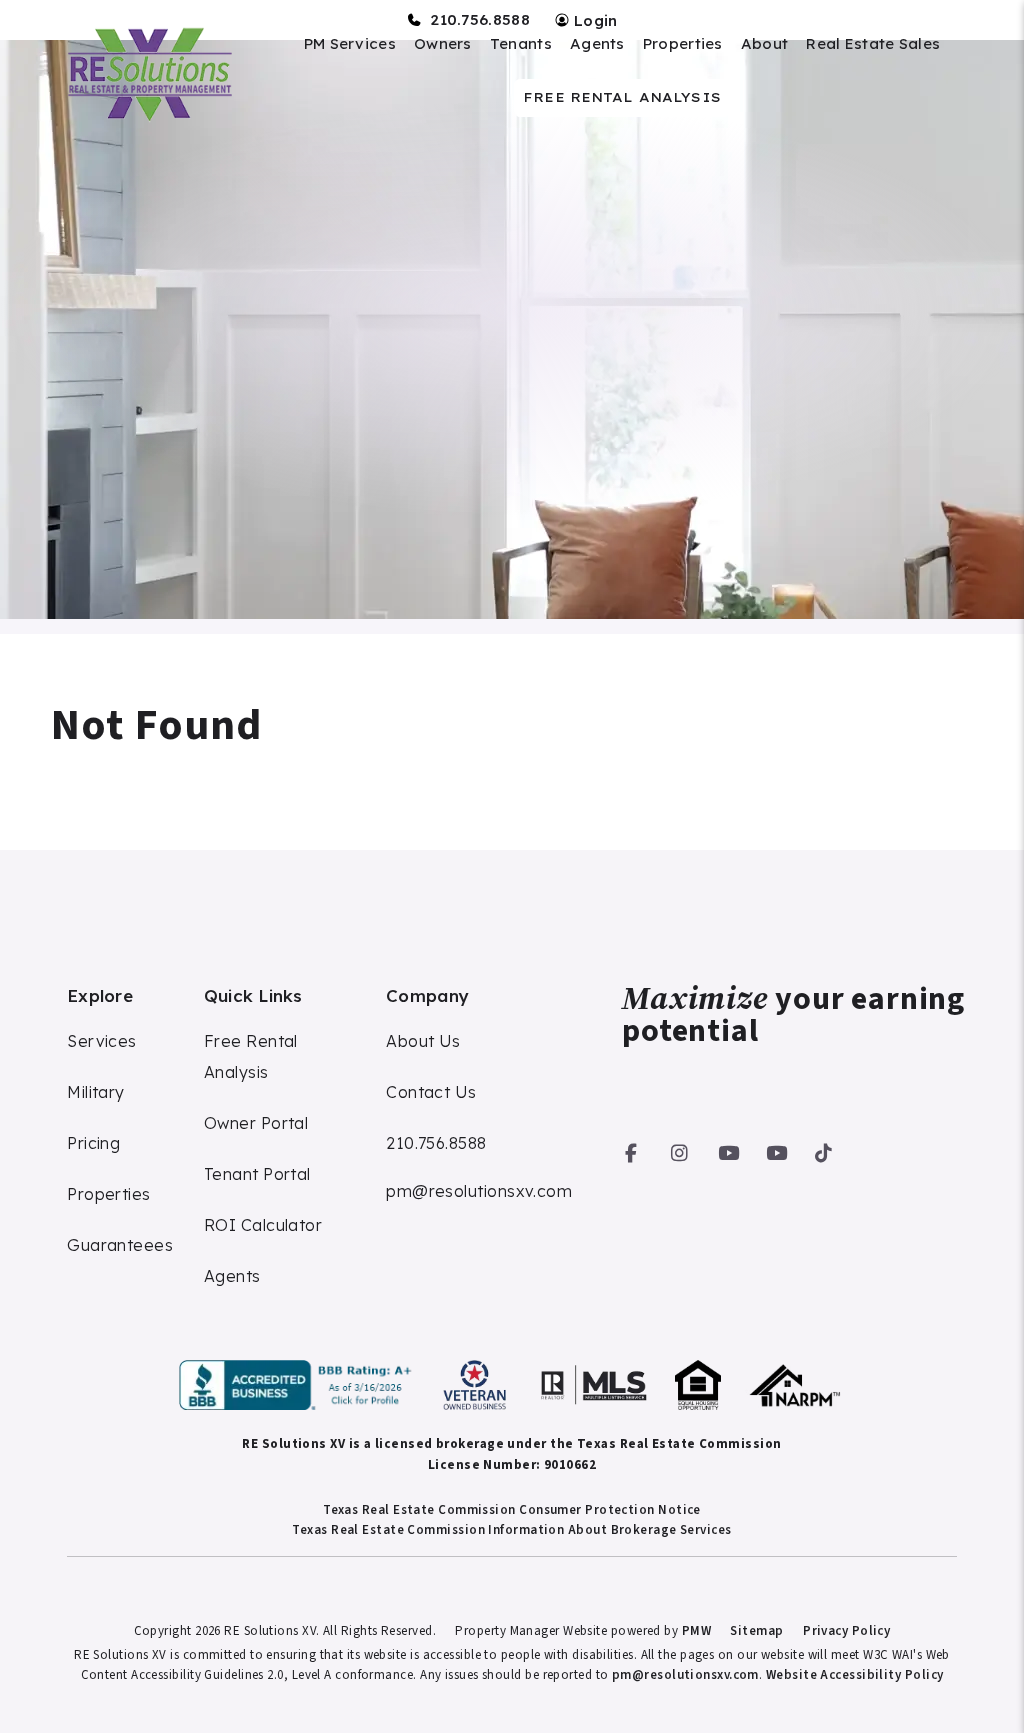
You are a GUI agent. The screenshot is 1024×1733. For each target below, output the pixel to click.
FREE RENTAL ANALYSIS (622, 97)
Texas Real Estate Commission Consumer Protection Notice (512, 1510)
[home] (148, 74)
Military (96, 1092)
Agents (597, 44)
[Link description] (299, 1385)
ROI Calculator (263, 1225)
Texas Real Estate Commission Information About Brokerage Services (511, 1530)
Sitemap (756, 1631)
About (765, 44)
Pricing (93, 1143)
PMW (696, 1631)
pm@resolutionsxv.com (479, 1191)
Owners (443, 44)
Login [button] (594, 20)
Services (102, 1041)
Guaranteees (120, 1245)
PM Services (350, 44)
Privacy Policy (846, 1631)
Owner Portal (256, 1123)
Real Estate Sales (873, 44)
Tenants (521, 44)
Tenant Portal (257, 1174)
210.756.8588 (480, 20)
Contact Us (431, 1092)
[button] (631, 1149)
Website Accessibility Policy (855, 1675)
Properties (683, 44)
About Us (423, 1041)
